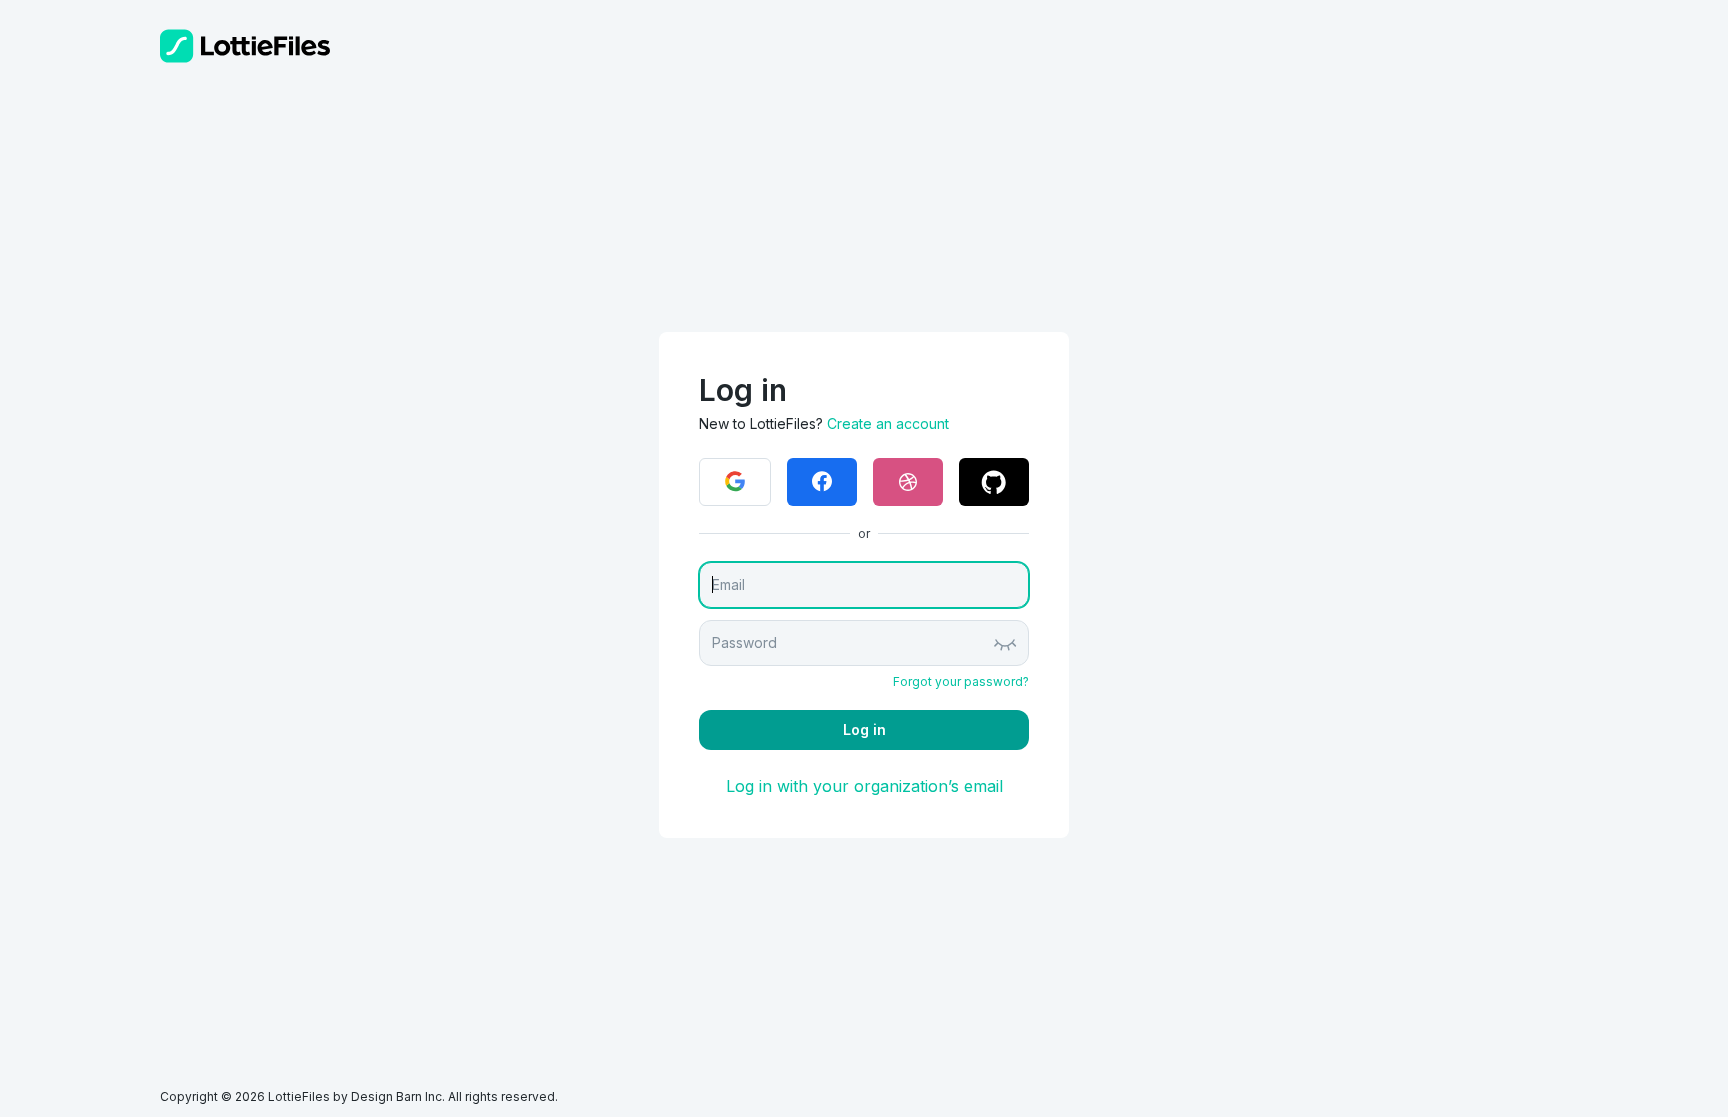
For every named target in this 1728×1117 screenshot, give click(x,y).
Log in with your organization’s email (864, 786)
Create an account (888, 423)
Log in (864, 729)
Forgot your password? (961, 681)
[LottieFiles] (245, 46)
